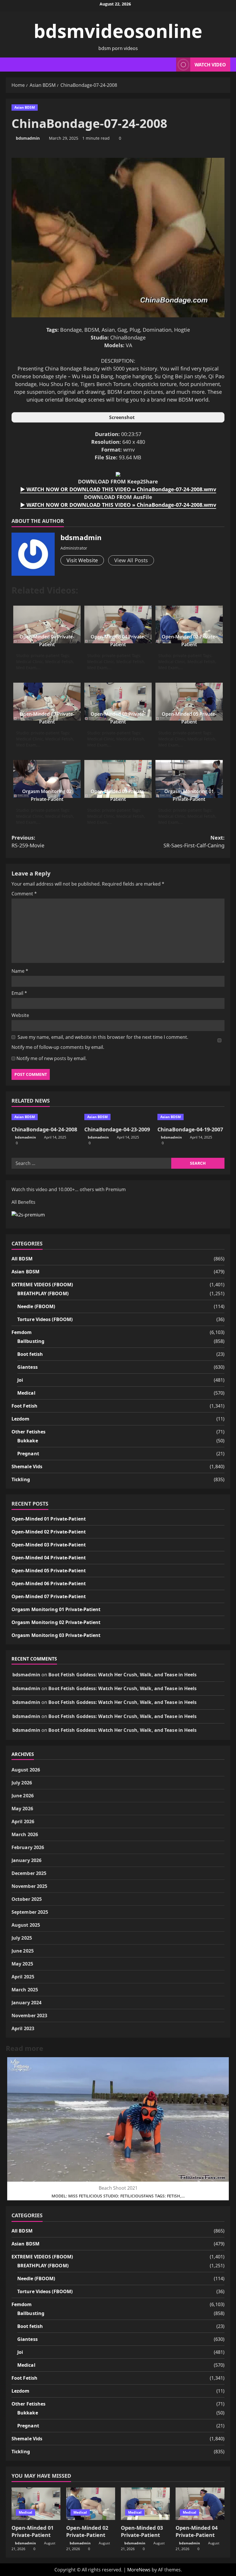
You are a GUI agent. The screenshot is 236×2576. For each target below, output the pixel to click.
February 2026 (28, 1847)
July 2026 (22, 1783)
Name (20, 971)
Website (20, 1015)
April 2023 (23, 2028)
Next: (194, 841)
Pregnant (28, 1454)
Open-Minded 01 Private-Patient (49, 1519)
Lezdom (21, 1419)
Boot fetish (30, 1354)
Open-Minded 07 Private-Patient (49, 1596)
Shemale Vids (27, 1466)
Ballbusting (31, 1341)
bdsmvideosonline (118, 31)
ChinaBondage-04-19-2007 (190, 1129)
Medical (26, 1393)
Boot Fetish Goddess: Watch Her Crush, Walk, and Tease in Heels (122, 1675)
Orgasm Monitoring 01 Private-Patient (56, 1609)
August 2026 (26, 1770)
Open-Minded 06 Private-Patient (49, 1583)
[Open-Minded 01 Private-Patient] (36, 2504)
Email (19, 993)
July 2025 (22, 1938)
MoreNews (139, 2570)
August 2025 (26, 1925)
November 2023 (29, 2016)
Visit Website (82, 560)
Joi (20, 1380)
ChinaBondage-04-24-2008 (44, 1129)
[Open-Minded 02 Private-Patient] (91, 2504)
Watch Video (210, 65)
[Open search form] (170, 65)
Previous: (28, 841)
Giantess (27, 1367)
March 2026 (25, 1834)
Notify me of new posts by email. (52, 1058)
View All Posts (131, 560)
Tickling (21, 1479)
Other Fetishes (28, 1432)
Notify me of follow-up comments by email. (58, 1047)
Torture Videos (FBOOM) (45, 1319)
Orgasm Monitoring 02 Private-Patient (56, 1622)
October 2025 (27, 1899)
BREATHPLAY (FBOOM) (43, 1293)
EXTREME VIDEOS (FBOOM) (42, 1285)
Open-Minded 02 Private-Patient (49, 1532)
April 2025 (23, 1977)
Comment (24, 894)
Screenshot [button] (122, 417)
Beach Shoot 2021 (118, 2188)
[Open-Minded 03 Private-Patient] (145, 2504)
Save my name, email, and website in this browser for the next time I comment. (103, 1037)
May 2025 (22, 1964)
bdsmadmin (28, 138)
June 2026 (23, 1796)
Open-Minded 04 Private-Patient (49, 1558)
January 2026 (26, 1860)
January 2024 (26, 2003)
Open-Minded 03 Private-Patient (49, 1545)
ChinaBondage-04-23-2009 (117, 1129)
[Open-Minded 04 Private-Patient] (200, 2504)
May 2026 (22, 1809)
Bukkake (28, 1441)
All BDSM (22, 1259)
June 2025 (23, 1951)
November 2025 (29, 1886)
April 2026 (23, 1821)
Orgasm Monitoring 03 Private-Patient (56, 1635)
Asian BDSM (25, 107)
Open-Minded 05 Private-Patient (49, 1571)
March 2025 (25, 1990)
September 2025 (30, 1912)
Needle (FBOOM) (36, 1306)
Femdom (22, 1332)
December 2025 (29, 1873)
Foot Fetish (24, 1406)
